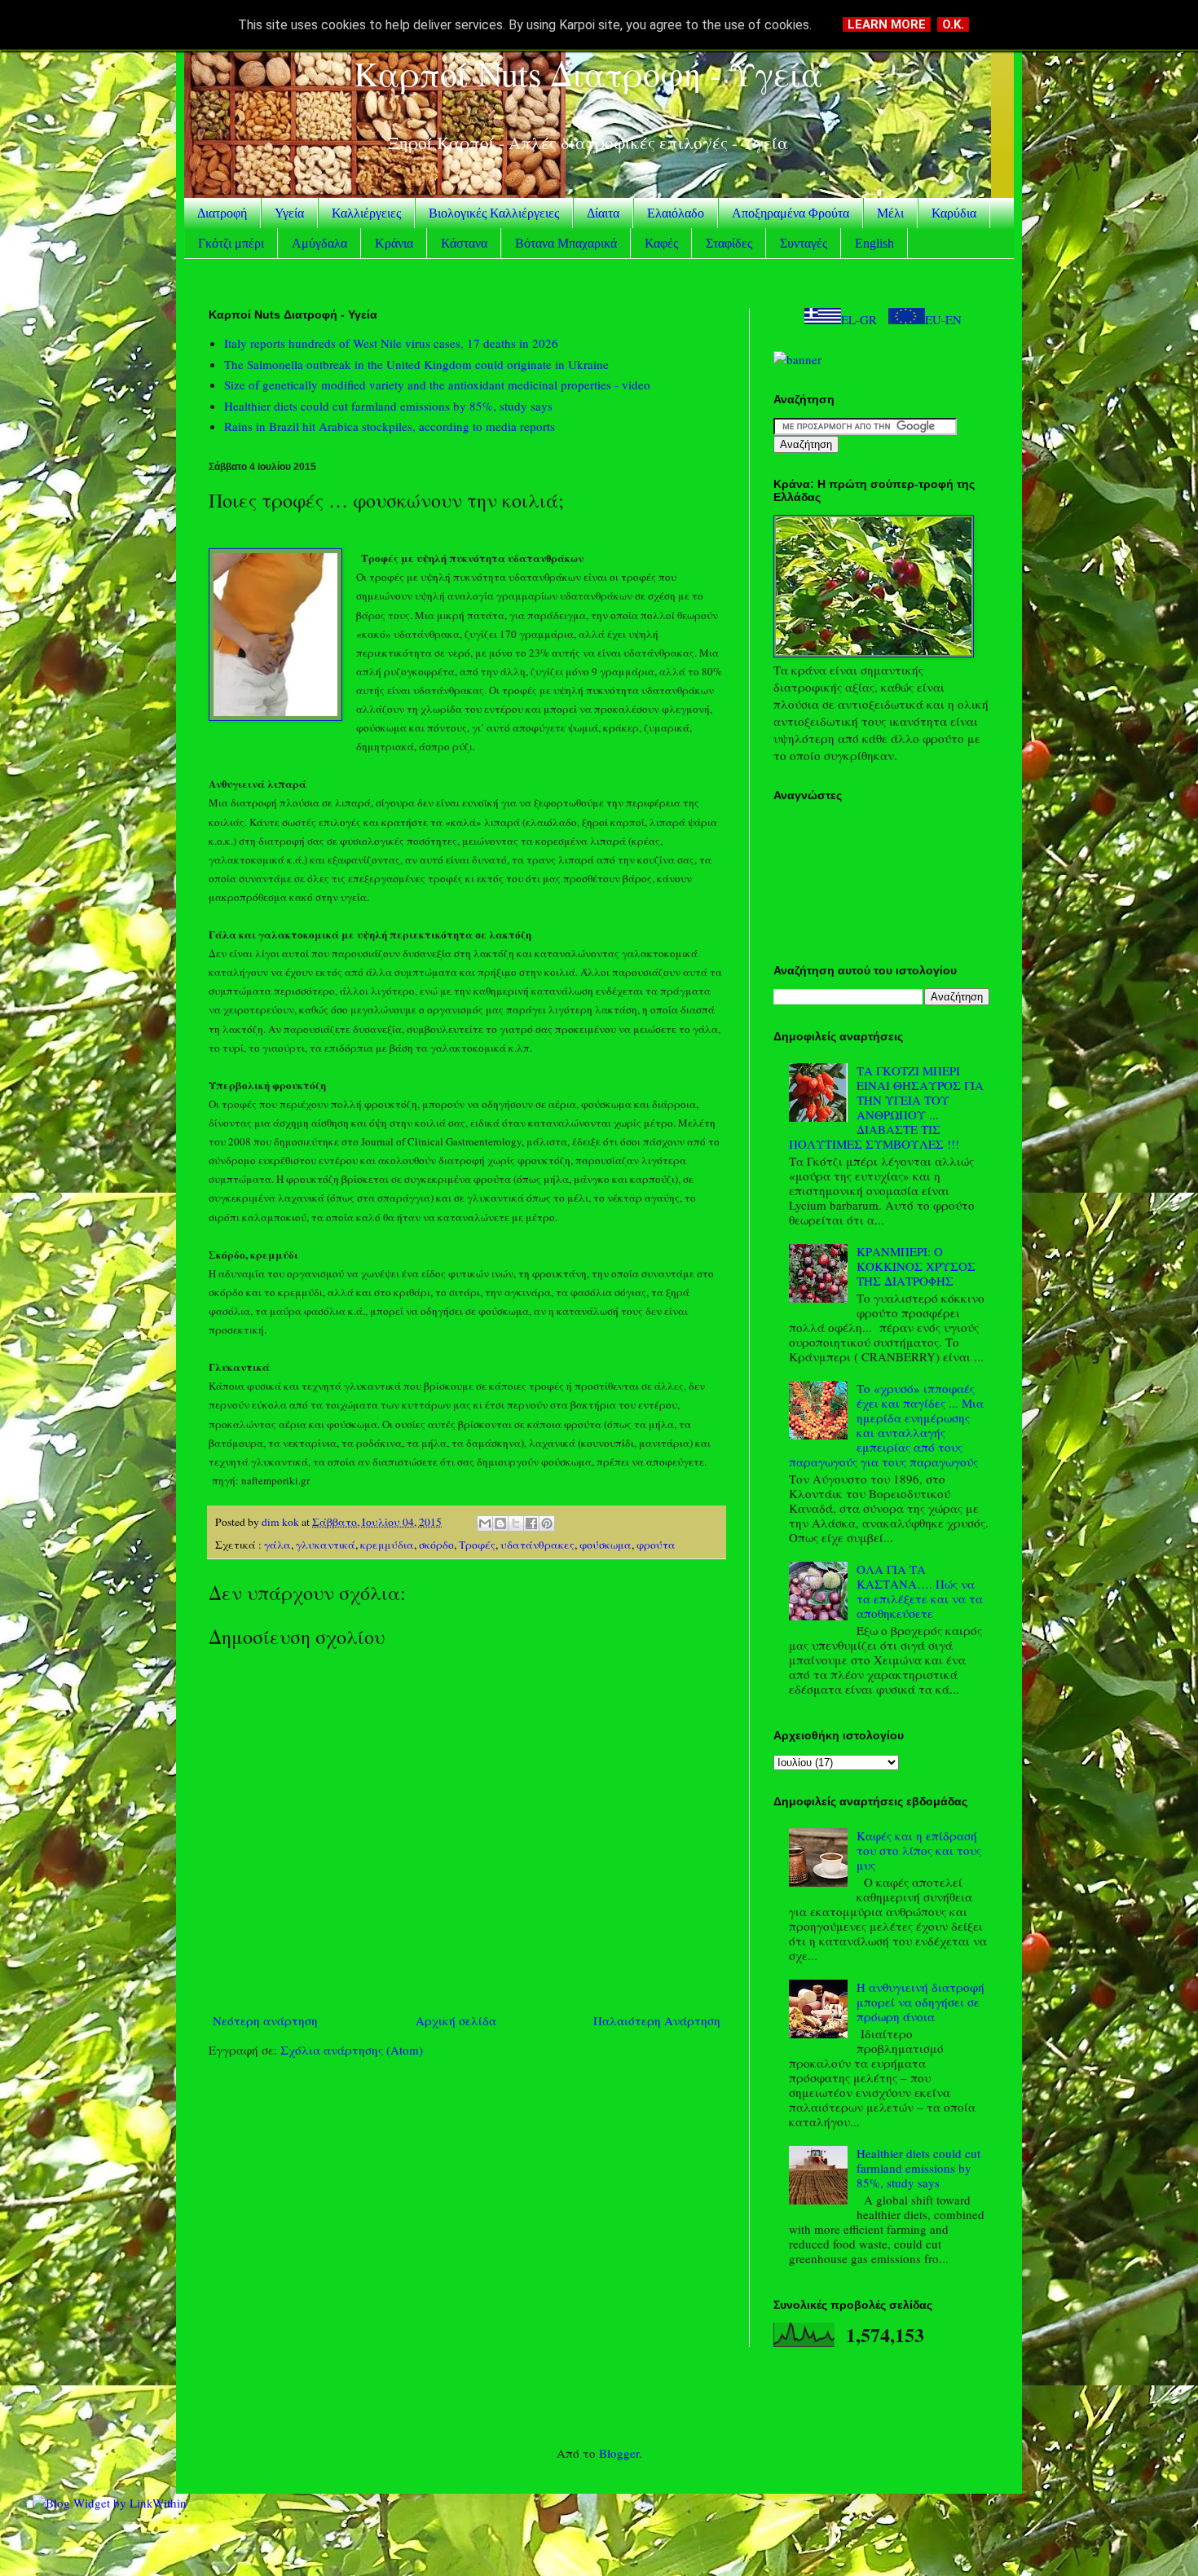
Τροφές (477, 1545)
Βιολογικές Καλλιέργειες (494, 213)
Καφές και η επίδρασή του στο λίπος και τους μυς (919, 1850)
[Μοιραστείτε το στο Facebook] (531, 1523)
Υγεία (289, 213)
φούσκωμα (606, 1545)
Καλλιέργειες (366, 213)
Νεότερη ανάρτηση (265, 2020)
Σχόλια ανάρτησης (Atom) (352, 2050)
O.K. (953, 24)
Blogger (619, 2453)
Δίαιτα (603, 213)
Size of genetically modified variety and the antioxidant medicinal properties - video (437, 385)
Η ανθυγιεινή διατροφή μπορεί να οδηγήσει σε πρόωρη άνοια (921, 2002)
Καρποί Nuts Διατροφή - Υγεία (588, 73)
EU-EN (943, 319)
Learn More (887, 24)
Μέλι (890, 213)
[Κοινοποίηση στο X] (516, 1523)
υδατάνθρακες (537, 1545)
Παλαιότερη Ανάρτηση (657, 2020)
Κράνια (394, 243)
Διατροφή (222, 213)
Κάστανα (464, 243)
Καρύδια (954, 213)
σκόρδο (436, 1545)
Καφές (661, 243)
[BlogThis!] (500, 1523)
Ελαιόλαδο (676, 213)
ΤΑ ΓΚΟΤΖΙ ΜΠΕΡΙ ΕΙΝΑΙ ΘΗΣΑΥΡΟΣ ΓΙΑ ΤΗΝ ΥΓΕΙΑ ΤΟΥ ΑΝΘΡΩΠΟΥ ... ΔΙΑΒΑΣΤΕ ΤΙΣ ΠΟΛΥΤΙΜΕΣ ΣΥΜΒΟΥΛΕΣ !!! (886, 1107)
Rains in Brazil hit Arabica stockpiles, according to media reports (390, 426)
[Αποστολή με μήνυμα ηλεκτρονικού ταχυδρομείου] (485, 1523)
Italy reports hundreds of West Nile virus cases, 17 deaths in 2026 (391, 343)
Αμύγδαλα (319, 243)
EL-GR (859, 319)
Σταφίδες (729, 243)
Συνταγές (804, 243)
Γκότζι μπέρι (231, 243)
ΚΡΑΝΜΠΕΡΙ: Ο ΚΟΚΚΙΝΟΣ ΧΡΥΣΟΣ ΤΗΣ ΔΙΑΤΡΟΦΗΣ (916, 1266)
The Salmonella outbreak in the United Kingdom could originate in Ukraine (416, 364)
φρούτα (656, 1545)
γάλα (277, 1545)
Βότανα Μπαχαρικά (566, 243)
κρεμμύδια (387, 1545)
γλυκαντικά (326, 1545)
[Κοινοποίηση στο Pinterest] (547, 1523)
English (874, 243)
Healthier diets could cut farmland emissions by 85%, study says (388, 406)
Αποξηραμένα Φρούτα (791, 213)
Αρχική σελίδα (456, 2020)
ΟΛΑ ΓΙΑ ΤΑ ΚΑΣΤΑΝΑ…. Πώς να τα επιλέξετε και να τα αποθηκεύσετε (920, 1591)
